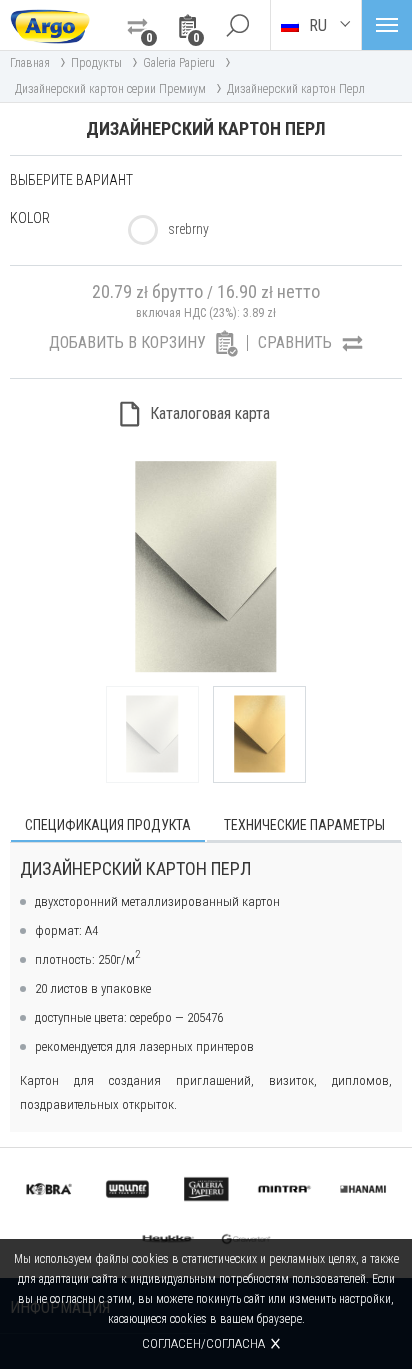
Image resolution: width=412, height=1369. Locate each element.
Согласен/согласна (203, 1343)
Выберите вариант (71, 180)
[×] (237, 25)
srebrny (188, 229)
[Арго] (50, 25)
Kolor (30, 218)
